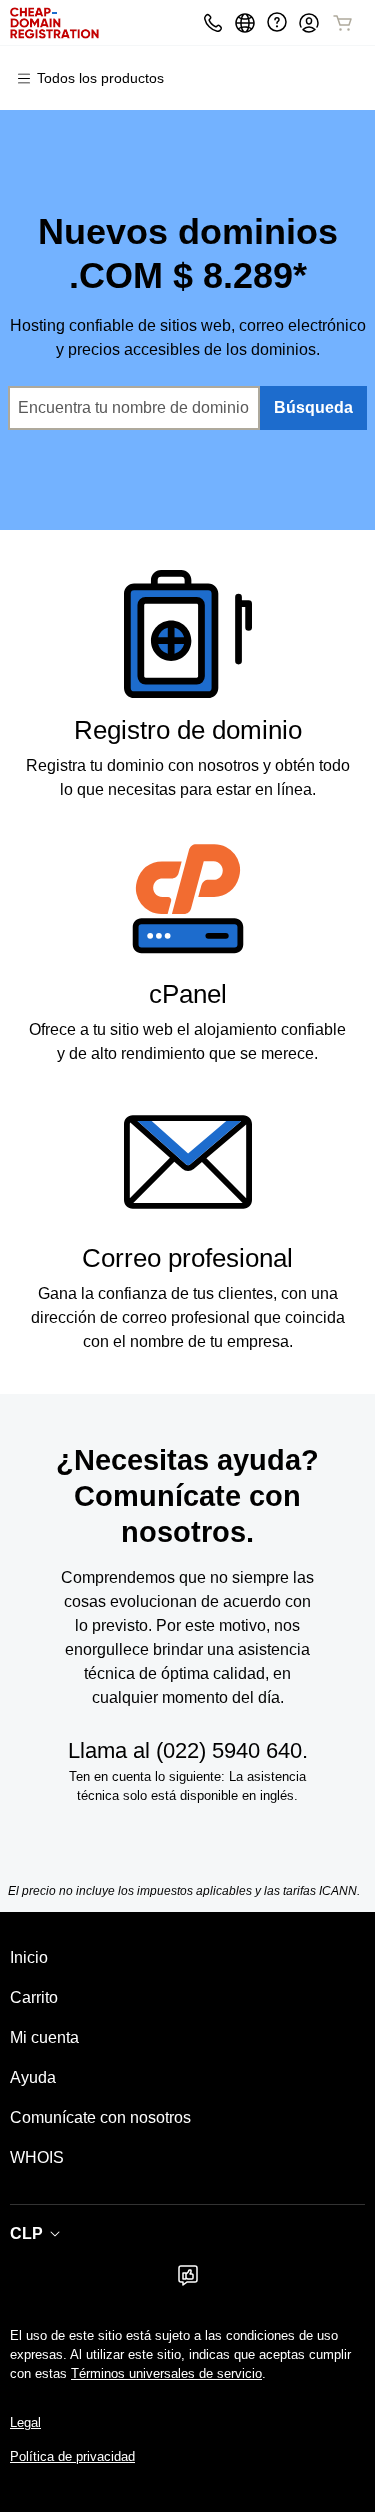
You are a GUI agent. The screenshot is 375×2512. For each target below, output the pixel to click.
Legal (25, 2422)
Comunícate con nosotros (100, 2117)
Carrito (34, 1997)
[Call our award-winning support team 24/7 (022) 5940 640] (277, 22)
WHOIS (37, 2157)
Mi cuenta (44, 2037)
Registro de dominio (188, 730)
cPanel (188, 994)
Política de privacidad (72, 2456)
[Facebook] (188, 2281)
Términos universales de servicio (166, 2373)
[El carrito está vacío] (343, 23)
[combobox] (134, 408)
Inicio (29, 1957)
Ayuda (33, 2077)
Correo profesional (187, 1258)
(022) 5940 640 (229, 1750)
